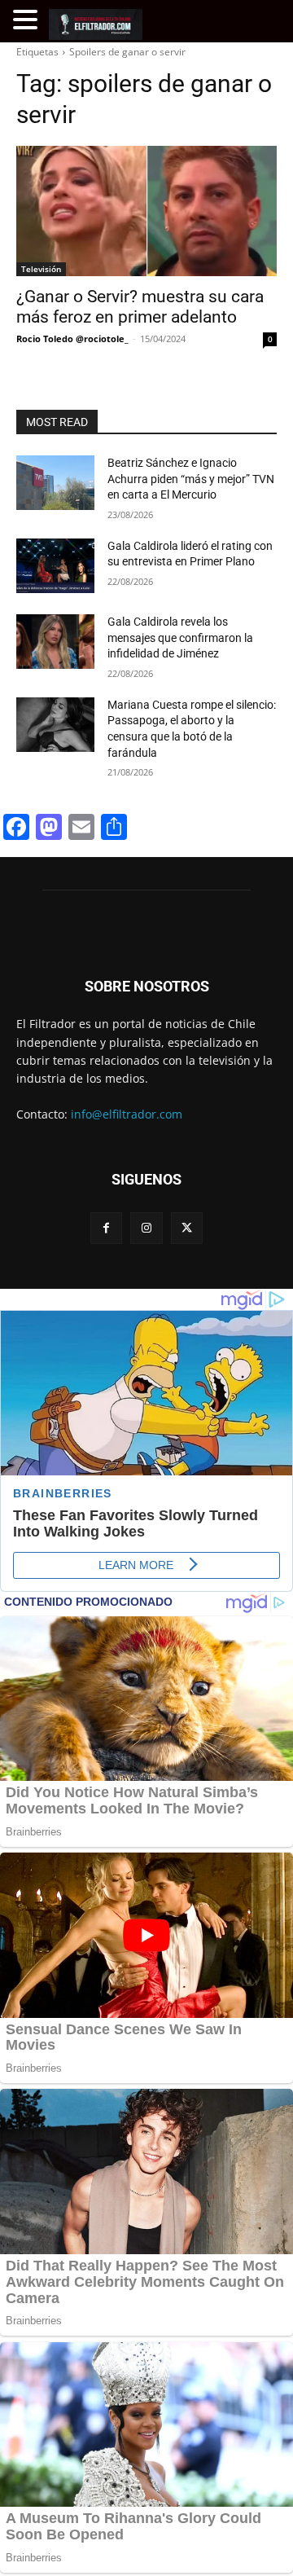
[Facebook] (106, 1228)
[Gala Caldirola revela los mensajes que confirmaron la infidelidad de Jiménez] (55, 642)
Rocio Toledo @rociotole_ (72, 338)
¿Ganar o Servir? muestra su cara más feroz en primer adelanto (140, 307)
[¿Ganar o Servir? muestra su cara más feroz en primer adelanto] (146, 211)
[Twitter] (187, 1228)
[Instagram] (146, 1228)
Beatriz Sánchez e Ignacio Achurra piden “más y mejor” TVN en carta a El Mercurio (191, 479)
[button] (28, 20)
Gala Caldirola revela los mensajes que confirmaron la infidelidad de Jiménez (180, 637)
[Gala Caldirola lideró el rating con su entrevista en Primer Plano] (55, 566)
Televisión (41, 269)
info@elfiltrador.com (127, 1114)
